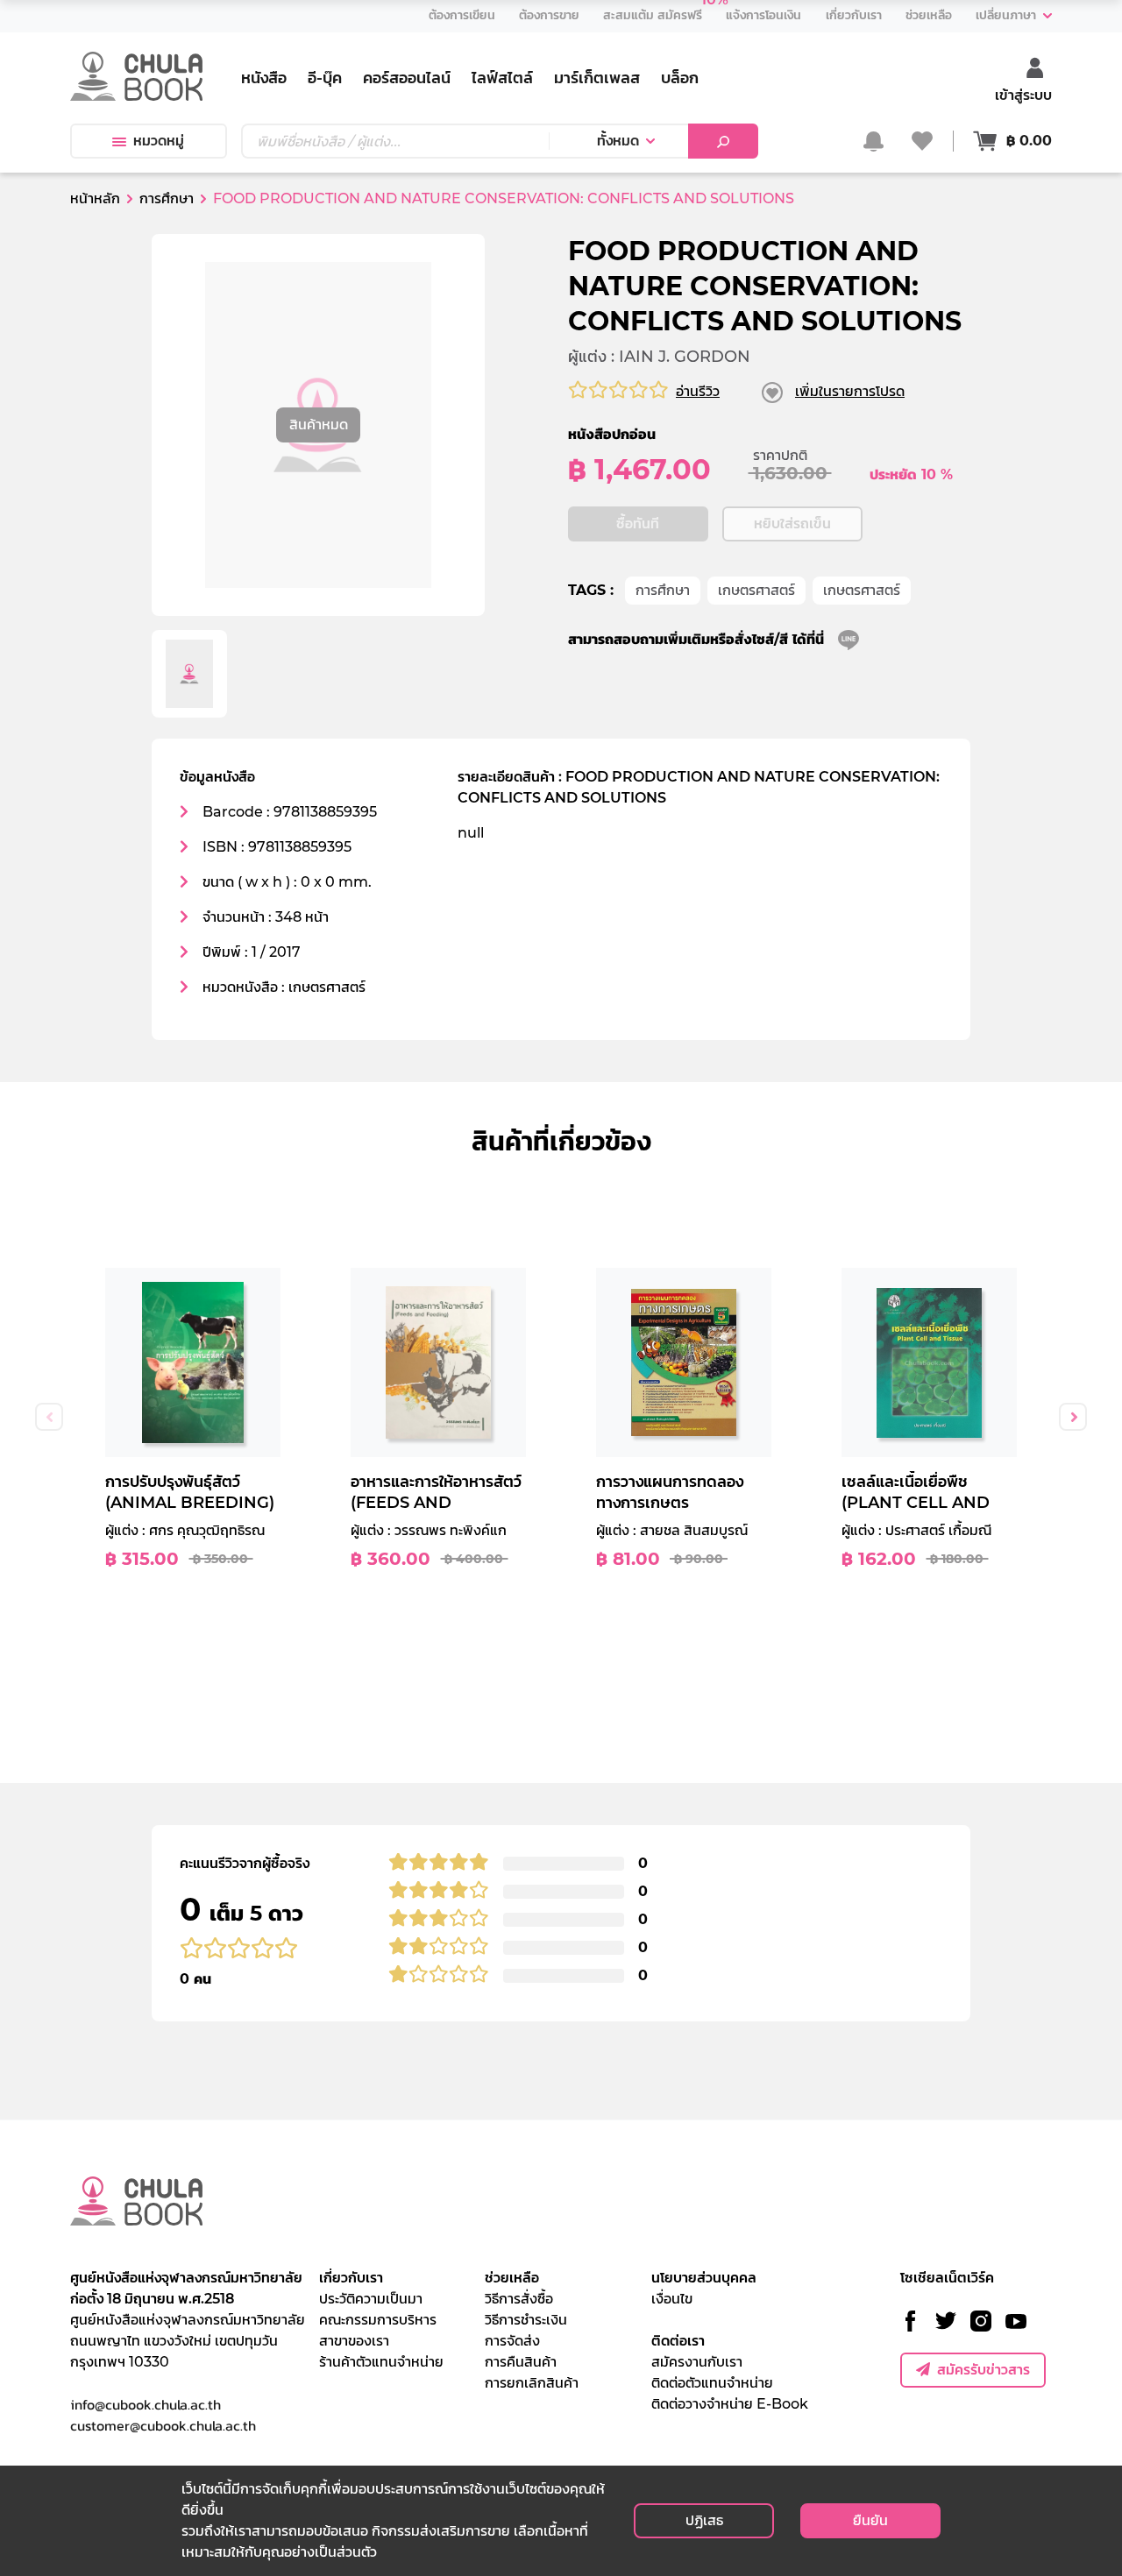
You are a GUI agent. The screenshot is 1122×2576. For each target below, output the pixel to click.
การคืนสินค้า (521, 2362)
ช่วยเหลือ (512, 2278)
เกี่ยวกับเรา (351, 2278)
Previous (49, 1417)
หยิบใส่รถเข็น (792, 524)
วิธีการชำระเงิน (526, 2320)
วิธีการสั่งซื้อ (519, 2299)
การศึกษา (663, 590)
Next (1073, 1417)
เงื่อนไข (672, 2299)
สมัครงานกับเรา (697, 2362)
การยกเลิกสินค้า (532, 2383)
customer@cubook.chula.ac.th (163, 2425)
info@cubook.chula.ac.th (146, 2404)
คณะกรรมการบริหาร (378, 2320)
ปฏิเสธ (704, 2520)
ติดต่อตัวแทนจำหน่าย (712, 2383)
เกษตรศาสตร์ (756, 590)
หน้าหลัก (95, 198)
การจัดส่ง (512, 2341)
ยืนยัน (870, 2520)
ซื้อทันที (638, 524)
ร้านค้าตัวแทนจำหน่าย (381, 2362)
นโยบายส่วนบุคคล (704, 2278)
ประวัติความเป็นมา (371, 2299)
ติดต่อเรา (678, 2341)
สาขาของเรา (354, 2341)
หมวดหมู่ (159, 141)
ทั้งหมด (618, 141)
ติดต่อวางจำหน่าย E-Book (730, 2404)
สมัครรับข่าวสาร (984, 2370)
